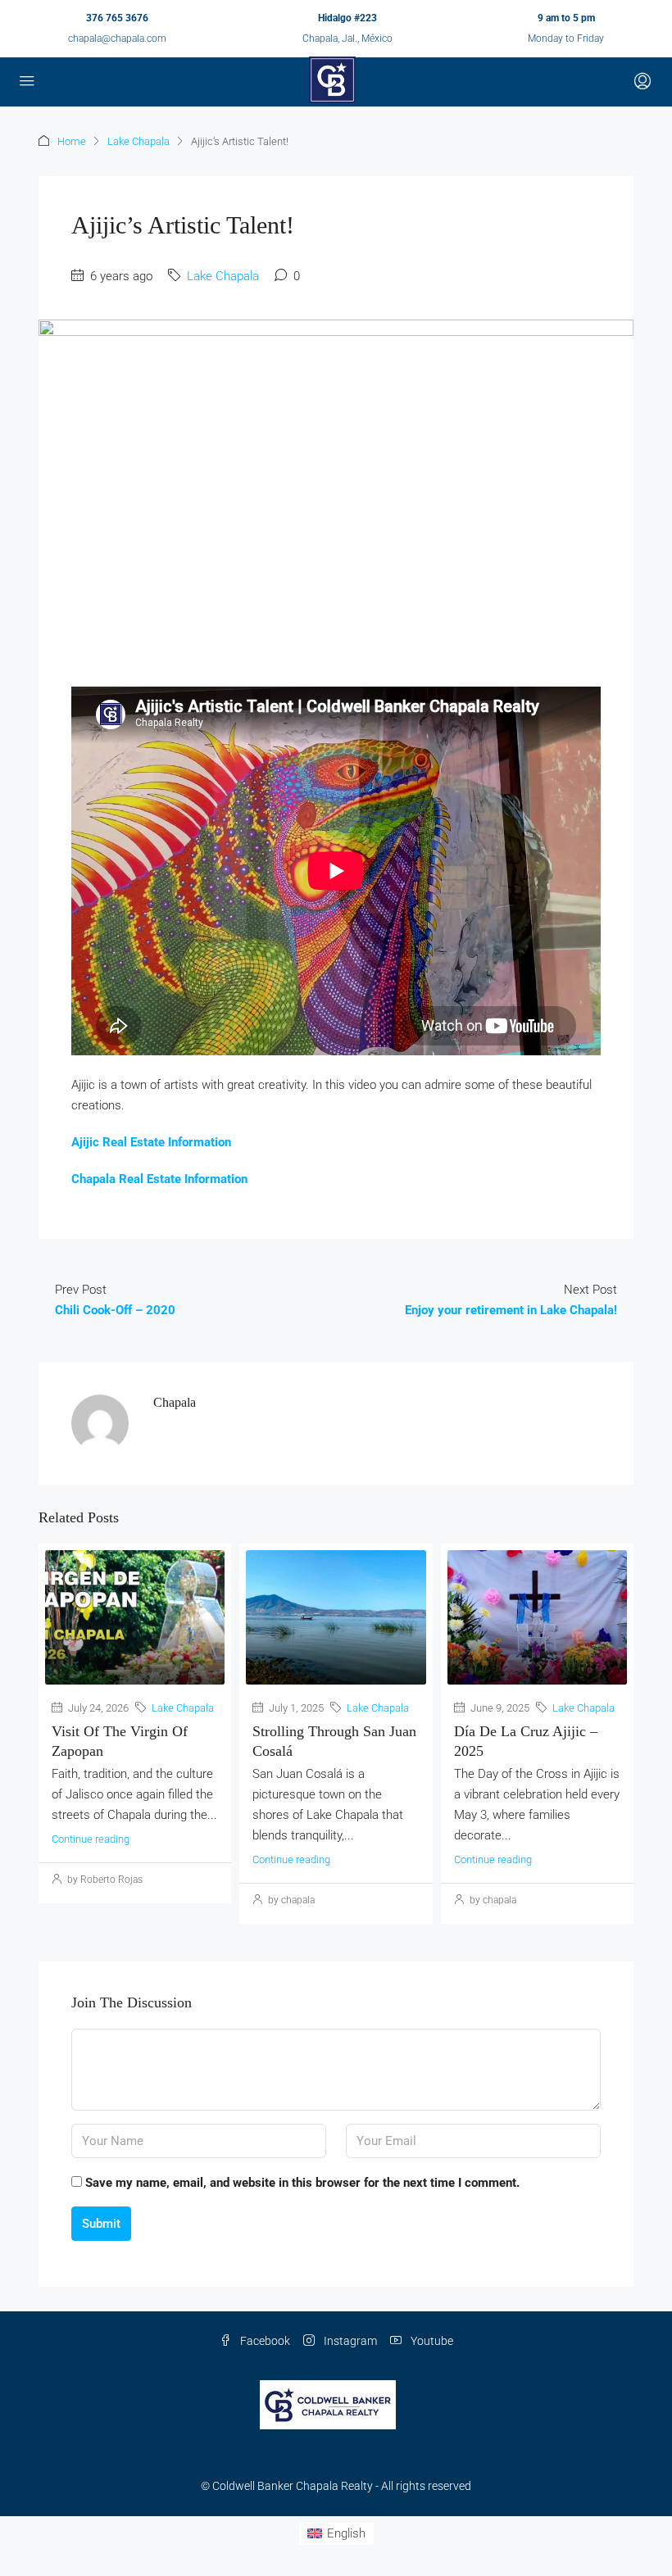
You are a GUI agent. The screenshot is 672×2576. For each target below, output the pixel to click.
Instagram (349, 2341)
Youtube (431, 2341)
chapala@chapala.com (117, 39)
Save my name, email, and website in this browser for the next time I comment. (302, 2183)
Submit (101, 2224)
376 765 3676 (117, 18)
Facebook (264, 2341)
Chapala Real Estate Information (159, 1179)
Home (72, 141)
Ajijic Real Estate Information (151, 1142)
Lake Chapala (138, 141)
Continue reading (91, 1839)
